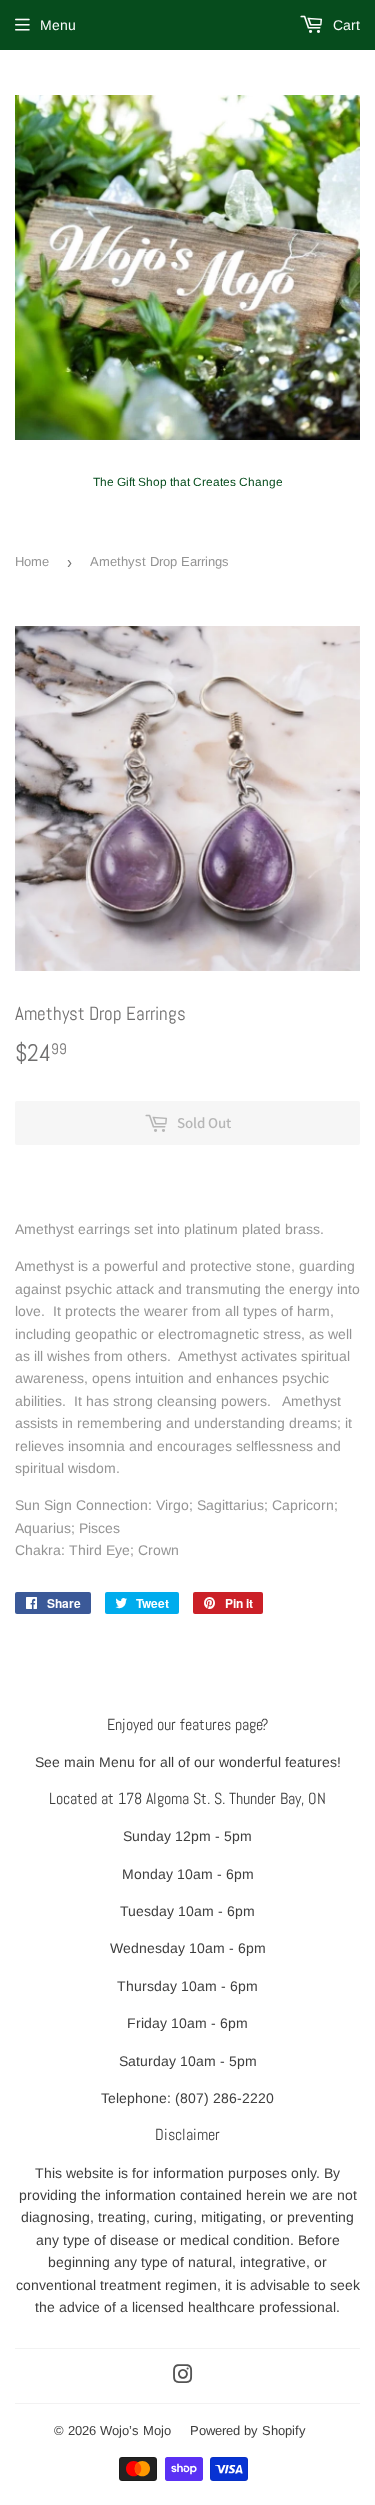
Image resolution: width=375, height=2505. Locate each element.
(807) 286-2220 (224, 2098)
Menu (58, 25)
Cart (344, 25)
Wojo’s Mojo (135, 2430)
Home (32, 561)
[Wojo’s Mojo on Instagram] (183, 2377)
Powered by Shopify (248, 2430)
